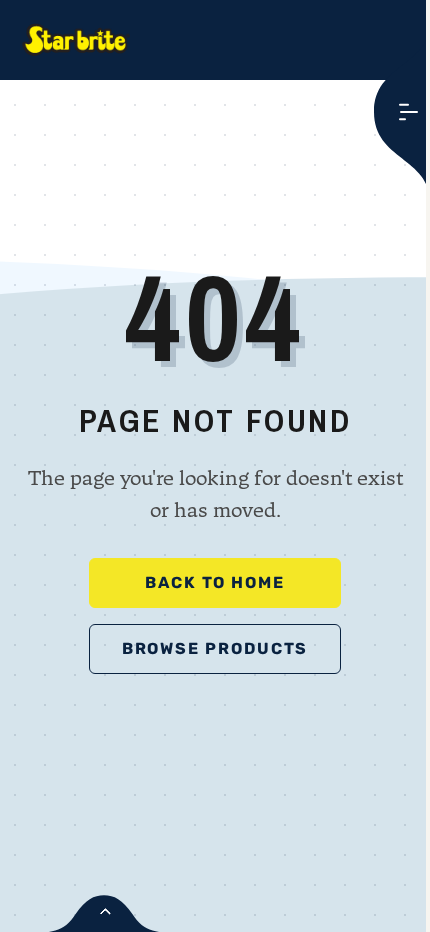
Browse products (215, 648)
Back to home (215, 582)
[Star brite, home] (76, 40)
